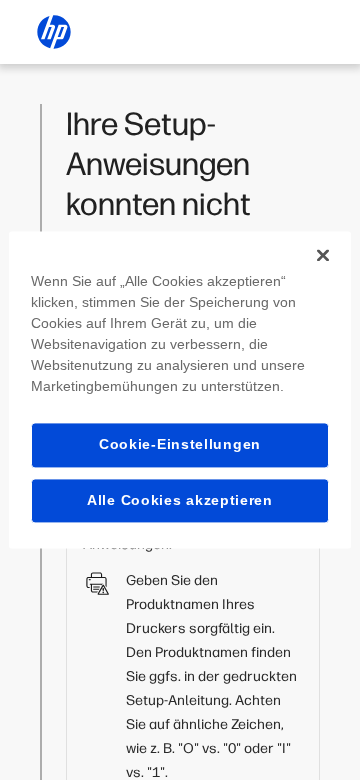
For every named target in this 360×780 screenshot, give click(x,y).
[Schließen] (323, 255)
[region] (180, 389)
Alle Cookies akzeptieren (180, 500)
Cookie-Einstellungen (180, 444)
